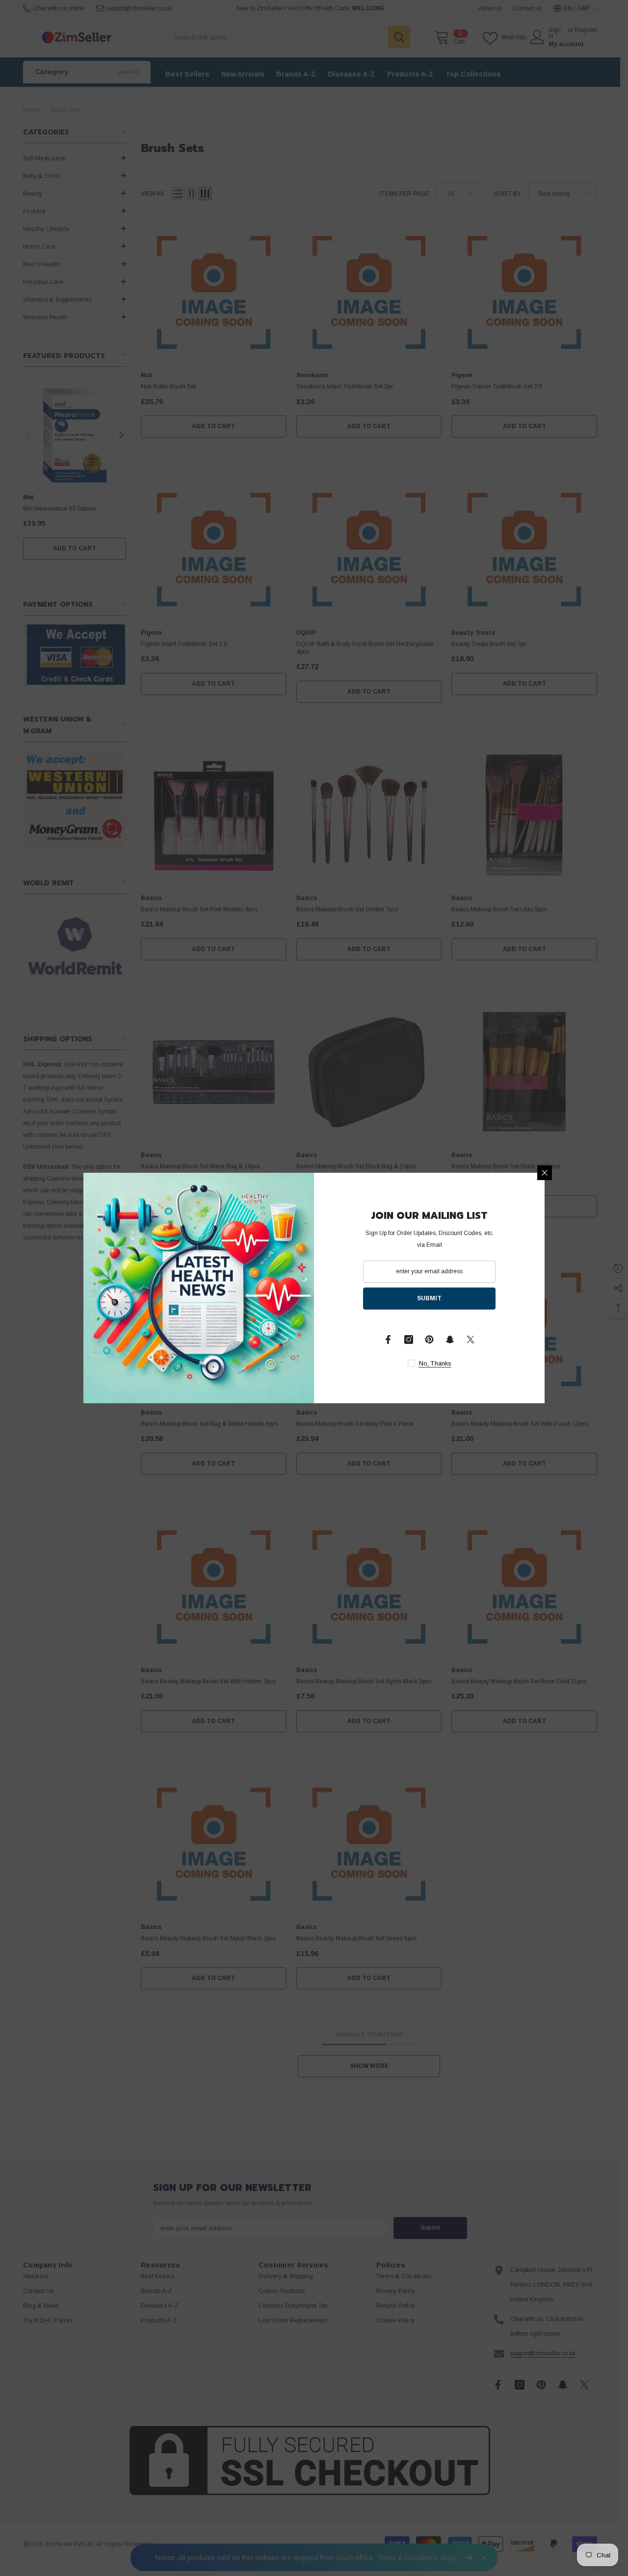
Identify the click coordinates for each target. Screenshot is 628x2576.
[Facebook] (388, 1340)
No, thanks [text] (435, 1364)
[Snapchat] (450, 1340)
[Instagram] (409, 1340)
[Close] (545, 1173)
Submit (429, 1298)
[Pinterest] (429, 1340)
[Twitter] (471, 1340)
